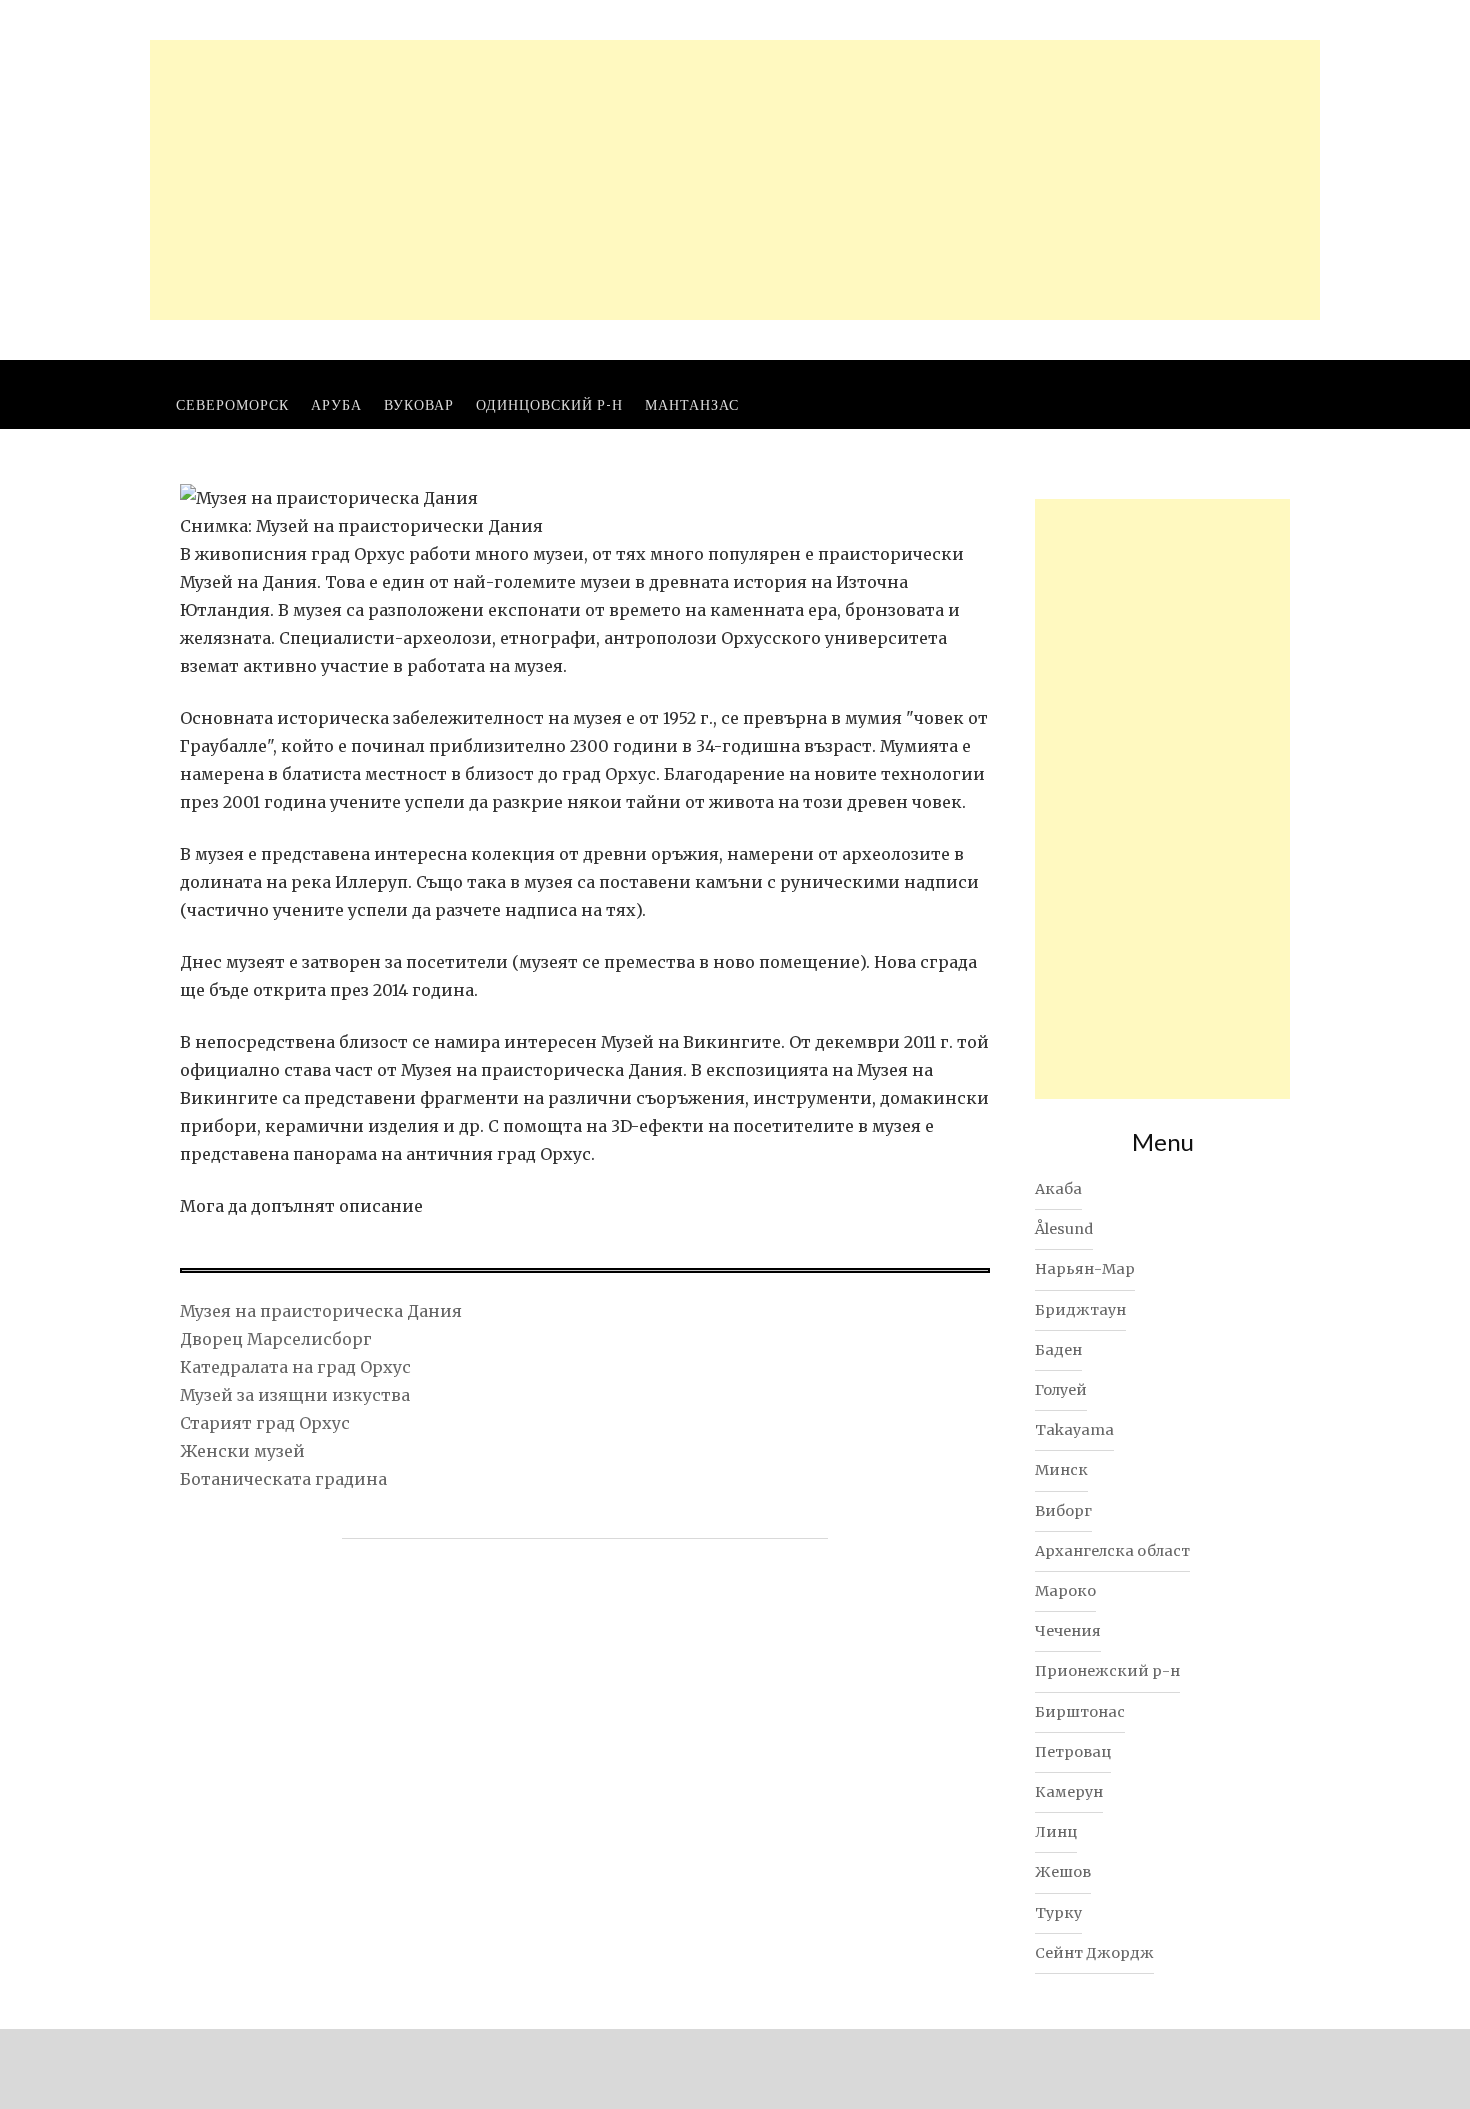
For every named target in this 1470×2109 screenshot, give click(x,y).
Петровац (1073, 1752)
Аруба (336, 404)
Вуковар (419, 404)
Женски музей (242, 1451)
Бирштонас (1080, 1712)
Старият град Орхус (265, 1423)
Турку (1058, 1913)
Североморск (232, 404)
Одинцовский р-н (549, 404)
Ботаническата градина (283, 1479)
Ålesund (1064, 1229)
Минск (1061, 1470)
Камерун (1069, 1792)
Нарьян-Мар (1085, 1269)
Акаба (1058, 1189)
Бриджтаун (1080, 1310)
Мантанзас (692, 404)
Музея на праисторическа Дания (321, 1311)
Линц (1056, 1832)
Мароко (1065, 1591)
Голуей (1061, 1390)
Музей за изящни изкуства (295, 1395)
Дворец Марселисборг (276, 1339)
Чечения (1068, 1631)
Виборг (1063, 1511)
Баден (1058, 1350)
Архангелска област (1112, 1551)
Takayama (1074, 1430)
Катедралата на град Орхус (295, 1367)
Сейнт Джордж (1094, 1953)
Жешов (1063, 1872)
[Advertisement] (735, 180)
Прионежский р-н (1107, 1671)
